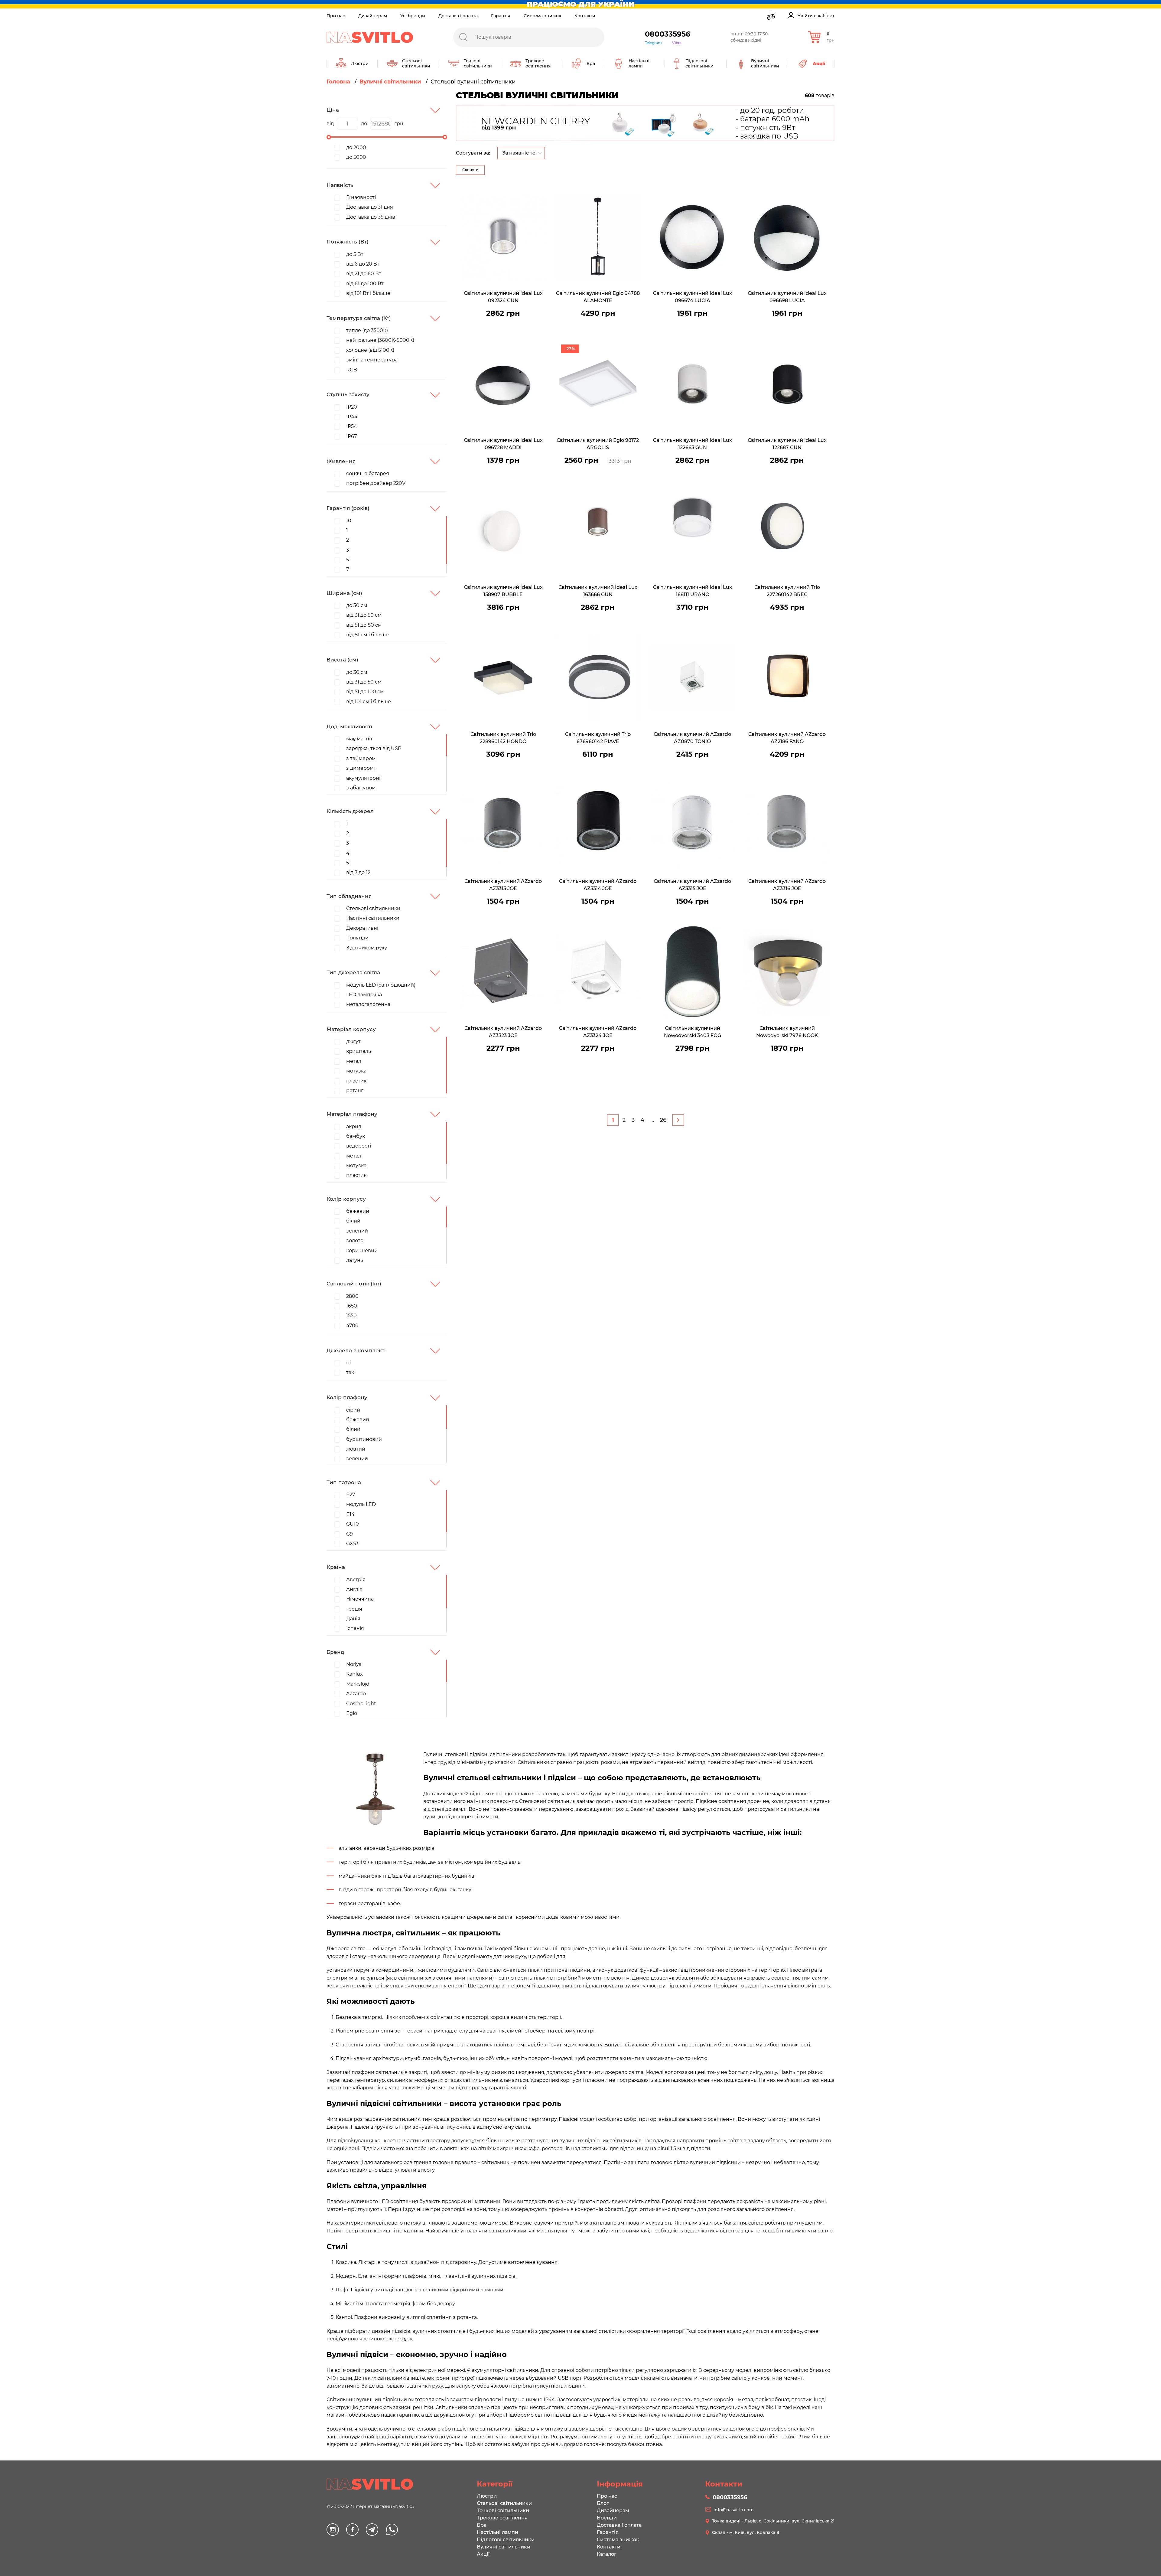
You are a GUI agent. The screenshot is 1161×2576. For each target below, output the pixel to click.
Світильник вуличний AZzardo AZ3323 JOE (503, 1032)
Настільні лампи (498, 2532)
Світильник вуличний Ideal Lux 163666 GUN (598, 591)
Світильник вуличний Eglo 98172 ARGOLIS (598, 444)
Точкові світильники (503, 2511)
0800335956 (668, 34)
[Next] (678, 1120)
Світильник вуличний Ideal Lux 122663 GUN (693, 444)
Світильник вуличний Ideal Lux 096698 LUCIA (787, 297)
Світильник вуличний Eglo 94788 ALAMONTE (598, 297)
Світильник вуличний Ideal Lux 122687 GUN (787, 444)
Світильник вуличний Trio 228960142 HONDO (503, 738)
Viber (677, 43)
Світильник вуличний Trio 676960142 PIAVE (598, 738)
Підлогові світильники (506, 2540)
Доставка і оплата (458, 16)
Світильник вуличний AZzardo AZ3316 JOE (787, 885)
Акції (483, 2554)
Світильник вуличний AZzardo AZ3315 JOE (692, 885)
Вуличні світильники (504, 2547)
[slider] (329, 137)
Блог (603, 2503)
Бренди (607, 2518)
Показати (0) (471, 100)
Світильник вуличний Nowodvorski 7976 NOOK (787, 1032)
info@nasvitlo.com (734, 2510)
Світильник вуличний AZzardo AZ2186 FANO (787, 738)
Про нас (336, 16)
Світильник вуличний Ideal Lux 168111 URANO (693, 591)
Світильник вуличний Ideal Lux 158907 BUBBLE (503, 591)
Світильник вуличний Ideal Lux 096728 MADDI (503, 444)
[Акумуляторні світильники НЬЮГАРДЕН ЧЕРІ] (645, 123)
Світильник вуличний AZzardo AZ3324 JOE (598, 1032)
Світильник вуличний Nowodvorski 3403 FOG (693, 1032)
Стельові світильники (504, 2503)
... (652, 1120)
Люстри (487, 2496)
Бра (482, 2525)
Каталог (607, 2554)
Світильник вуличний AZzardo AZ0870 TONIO (692, 738)
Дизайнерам (373, 16)
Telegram (653, 43)
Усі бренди (413, 16)
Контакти (585, 16)
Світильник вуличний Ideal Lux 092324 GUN (503, 297)
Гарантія (501, 16)
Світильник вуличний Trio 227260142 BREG (787, 591)
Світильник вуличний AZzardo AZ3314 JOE (598, 885)
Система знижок (542, 16)
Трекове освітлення (502, 2518)
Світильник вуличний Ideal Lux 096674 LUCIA (693, 297)
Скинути (470, 170)
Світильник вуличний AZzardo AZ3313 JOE (503, 885)
